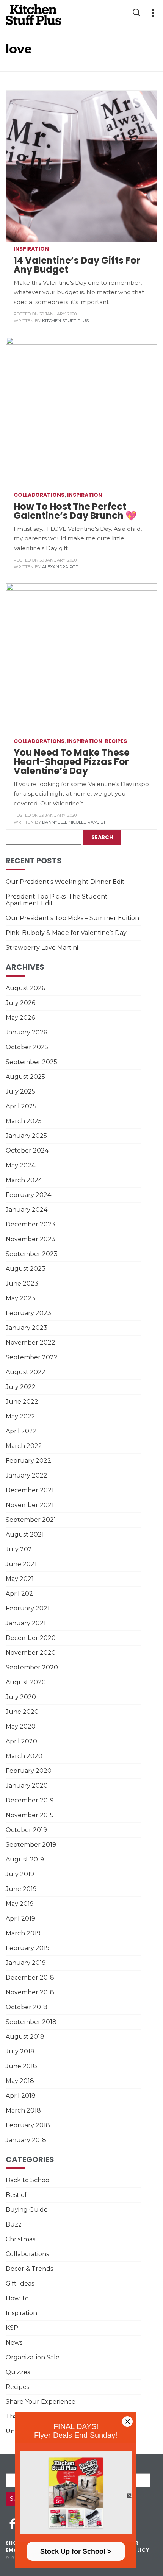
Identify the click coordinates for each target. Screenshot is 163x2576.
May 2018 (20, 2081)
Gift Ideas (20, 2283)
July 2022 (21, 1387)
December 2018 (30, 1978)
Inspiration (31, 249)
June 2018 (21, 2066)
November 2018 (30, 1992)
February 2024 (28, 1195)
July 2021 (20, 1549)
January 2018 (26, 2140)
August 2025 (25, 1077)
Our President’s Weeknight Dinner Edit (65, 882)
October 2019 (26, 1830)
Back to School (28, 2180)
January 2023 (27, 1328)
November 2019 (30, 1815)
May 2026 (20, 1018)
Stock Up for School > (76, 2551)
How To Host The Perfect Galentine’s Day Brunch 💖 (75, 511)
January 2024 (27, 1210)
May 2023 (20, 1298)
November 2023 (31, 1239)
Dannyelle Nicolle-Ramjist (74, 822)
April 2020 (21, 1741)
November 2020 (31, 1653)
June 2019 (21, 1889)
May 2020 (21, 1726)
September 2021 (31, 1520)
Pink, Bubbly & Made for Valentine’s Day (66, 933)
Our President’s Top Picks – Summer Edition (72, 918)
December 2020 (31, 1638)
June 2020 (22, 1712)
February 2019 (28, 1948)
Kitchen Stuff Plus (65, 321)
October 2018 (27, 2007)
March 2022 (24, 1446)
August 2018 (25, 2037)
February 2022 (28, 1461)
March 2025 (24, 1121)
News (14, 2343)
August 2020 (26, 1682)
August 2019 (25, 1859)
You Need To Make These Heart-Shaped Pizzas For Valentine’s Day (72, 762)
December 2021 (30, 1490)
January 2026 (26, 1032)
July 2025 (20, 1091)
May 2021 (20, 1579)
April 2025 (21, 1106)
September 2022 (32, 1357)
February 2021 (28, 1608)
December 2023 (31, 1224)
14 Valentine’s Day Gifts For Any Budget (77, 265)
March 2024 (24, 1180)
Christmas (20, 2239)
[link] (76, 2493)
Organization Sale (33, 2357)
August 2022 (26, 1372)
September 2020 (32, 1667)
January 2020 (27, 1786)
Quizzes (18, 2372)
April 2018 (21, 2096)
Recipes (116, 741)
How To (17, 2298)
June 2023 (22, 1283)
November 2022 (31, 1343)
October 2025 (27, 1047)
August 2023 (26, 1269)
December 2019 (30, 1800)
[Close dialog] (127, 2422)
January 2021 (26, 1623)
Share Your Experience (41, 2402)
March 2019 (23, 1933)
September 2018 (31, 2022)
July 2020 (21, 1697)
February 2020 (29, 1771)
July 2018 (20, 2051)
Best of (16, 2195)
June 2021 (21, 1564)
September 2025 (31, 1062)
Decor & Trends (29, 2269)
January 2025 (26, 1136)
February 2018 (28, 2125)
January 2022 (27, 1475)
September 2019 (31, 1845)
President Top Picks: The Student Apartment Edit (57, 900)
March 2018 (23, 2110)
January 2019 (26, 1963)
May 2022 (20, 1416)
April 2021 (20, 1594)
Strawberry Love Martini (42, 948)
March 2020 (24, 1756)
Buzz (14, 2224)
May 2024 (20, 1165)
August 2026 (25, 988)
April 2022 (21, 1431)
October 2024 (27, 1151)
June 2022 (22, 1402)
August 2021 (25, 1535)
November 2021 (30, 1505)
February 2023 (28, 1313)
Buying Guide (27, 2210)
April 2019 (20, 1918)
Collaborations (39, 495)
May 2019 (20, 1904)
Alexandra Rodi (61, 567)
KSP (12, 2328)
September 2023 (32, 1254)
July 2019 (20, 1874)
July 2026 (20, 1003)
